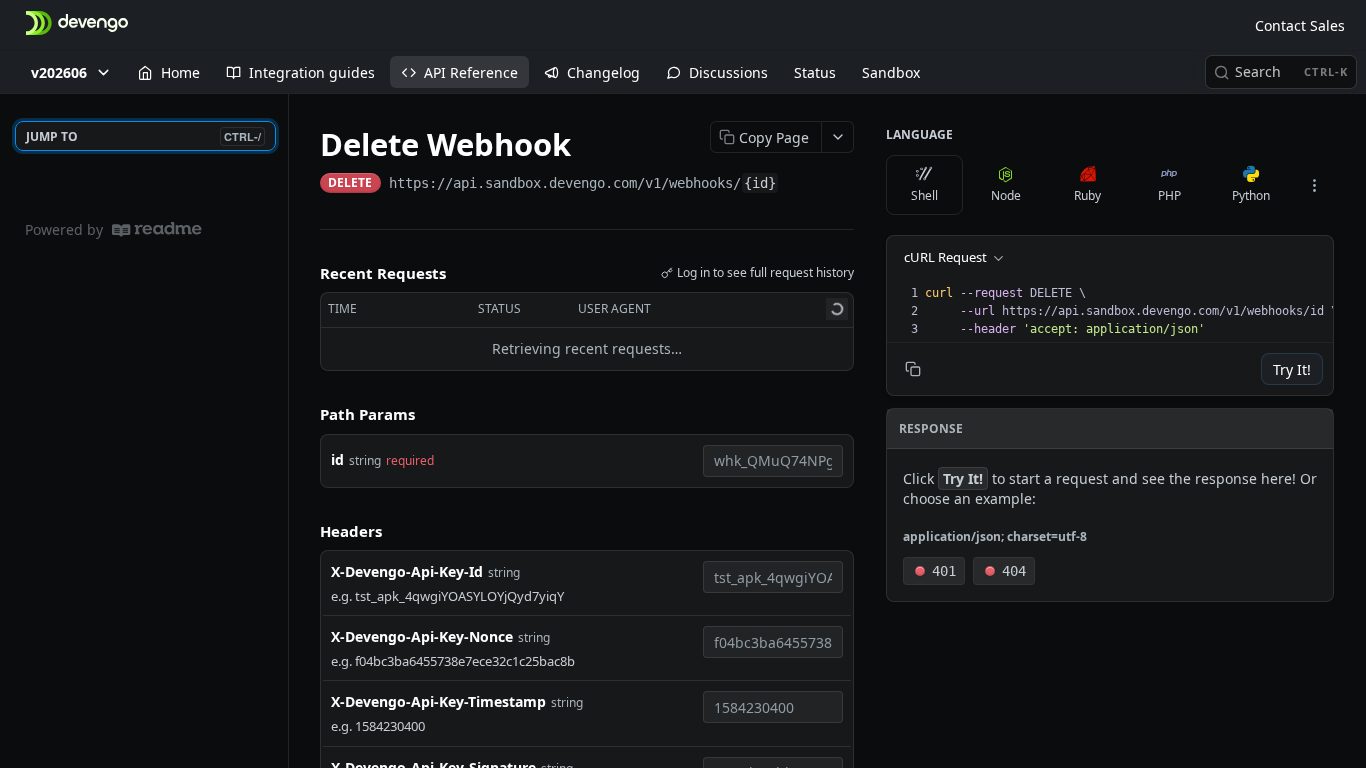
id (337, 459)
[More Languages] (1314, 185)
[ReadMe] (157, 229)
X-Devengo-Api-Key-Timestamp (438, 701)
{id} (760, 183)
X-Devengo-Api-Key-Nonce (422, 636)
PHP (1169, 195)
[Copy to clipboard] (799, 185)
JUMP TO (143, 136)
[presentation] (1131, 311)
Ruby (1087, 195)
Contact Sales (1300, 25)
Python (1251, 195)
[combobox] (773, 461)
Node (1006, 195)
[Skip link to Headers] (306, 531)
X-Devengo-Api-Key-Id (407, 571)
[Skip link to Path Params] (306, 414)
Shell (924, 195)
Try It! (1292, 369)
